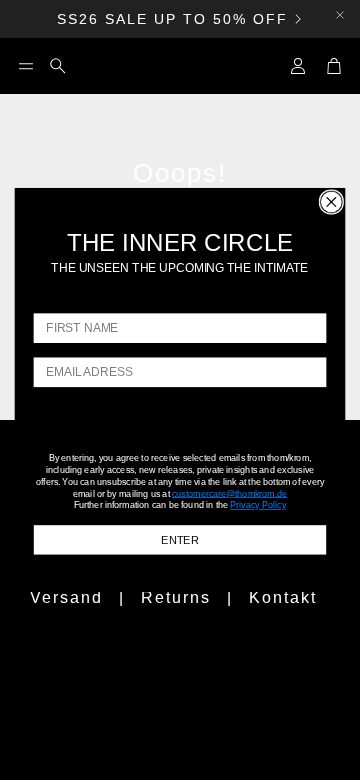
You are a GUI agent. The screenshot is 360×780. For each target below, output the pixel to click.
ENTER (179, 540)
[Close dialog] (331, 202)
